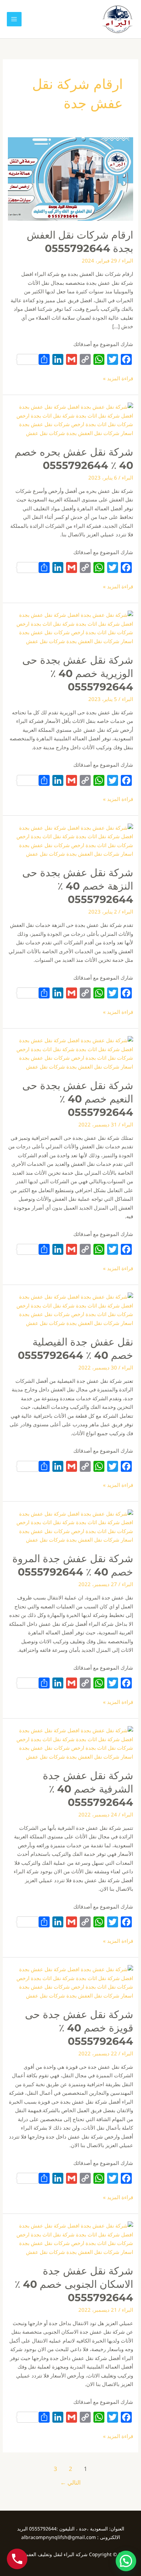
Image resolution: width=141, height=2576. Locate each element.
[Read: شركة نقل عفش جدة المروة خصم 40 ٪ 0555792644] (70, 1526)
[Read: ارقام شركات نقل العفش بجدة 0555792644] (70, 178)
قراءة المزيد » (118, 378)
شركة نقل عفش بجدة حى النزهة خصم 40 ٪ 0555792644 (78, 886)
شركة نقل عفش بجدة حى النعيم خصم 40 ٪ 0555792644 (78, 1099)
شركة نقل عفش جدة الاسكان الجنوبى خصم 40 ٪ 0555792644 (74, 2284)
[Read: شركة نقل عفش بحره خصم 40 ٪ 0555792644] (70, 419)
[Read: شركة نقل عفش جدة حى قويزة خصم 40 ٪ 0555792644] (70, 1982)
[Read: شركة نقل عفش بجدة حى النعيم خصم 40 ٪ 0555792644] (70, 1053)
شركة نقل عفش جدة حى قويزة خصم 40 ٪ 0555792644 (79, 2028)
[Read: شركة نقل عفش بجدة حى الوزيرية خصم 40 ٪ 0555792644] (70, 627)
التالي (70, 2482)
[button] (126, 2561)
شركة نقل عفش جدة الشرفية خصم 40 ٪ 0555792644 (88, 1789)
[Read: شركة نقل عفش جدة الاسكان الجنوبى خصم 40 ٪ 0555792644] (70, 2238)
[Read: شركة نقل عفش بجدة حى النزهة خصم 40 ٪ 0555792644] (70, 840)
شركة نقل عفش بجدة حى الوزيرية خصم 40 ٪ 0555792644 (78, 673)
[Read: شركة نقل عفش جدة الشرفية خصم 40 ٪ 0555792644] (70, 1743)
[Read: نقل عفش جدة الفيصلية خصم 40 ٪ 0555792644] (70, 1309)
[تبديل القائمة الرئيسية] (14, 19)
